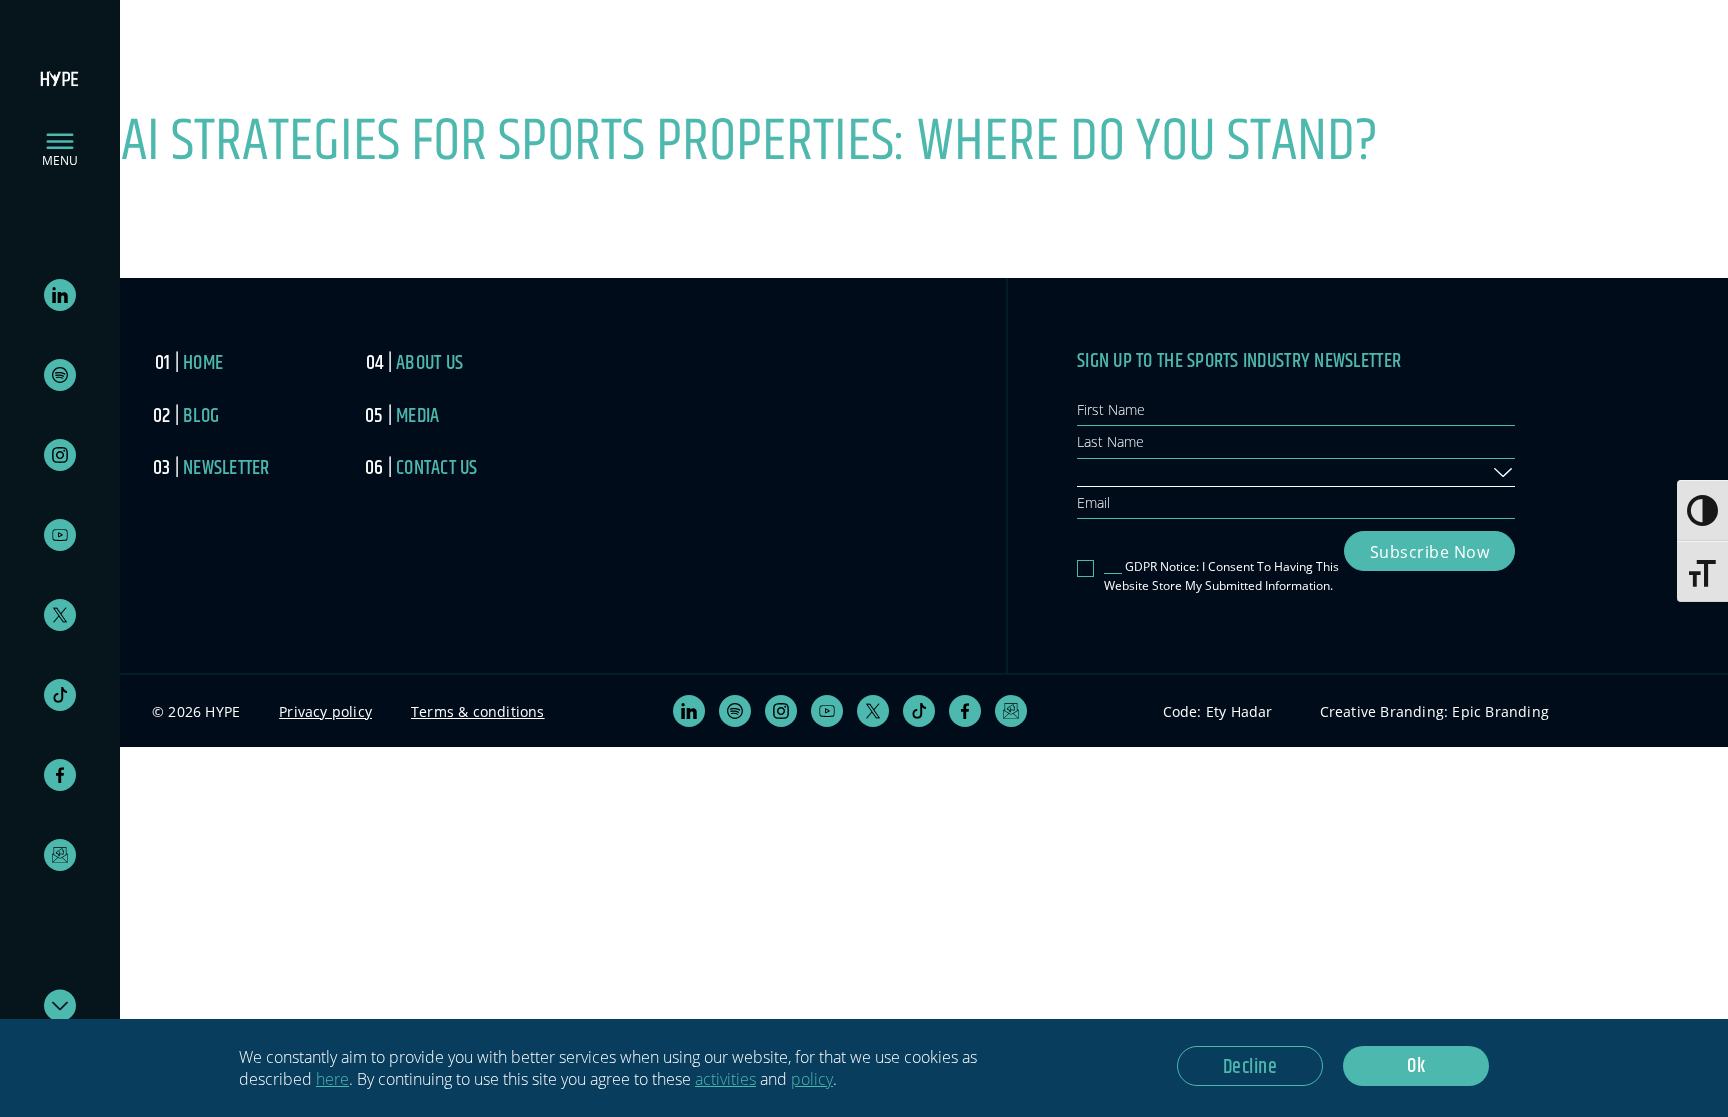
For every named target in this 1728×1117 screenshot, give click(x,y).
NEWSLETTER (226, 468)
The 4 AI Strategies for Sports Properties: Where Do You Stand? (689, 142)
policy (812, 1079)
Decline (1250, 1067)
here (332, 1079)
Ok (1416, 1066)
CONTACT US (437, 468)
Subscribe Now (1430, 552)
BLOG (201, 416)
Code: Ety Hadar (1218, 711)
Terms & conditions (478, 711)
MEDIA (417, 416)
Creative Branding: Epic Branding (1434, 711)
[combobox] (1296, 473)
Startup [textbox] (1107, 471)
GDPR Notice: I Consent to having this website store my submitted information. (1221, 576)
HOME (203, 363)
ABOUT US (429, 363)
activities (725, 1079)
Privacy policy (325, 711)
